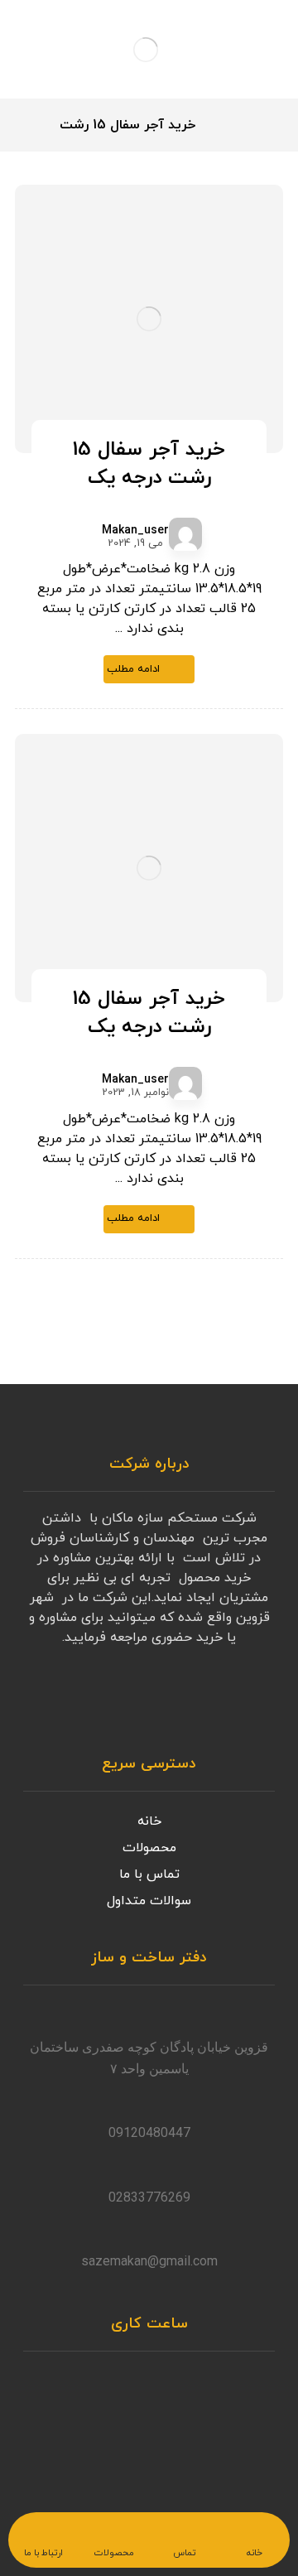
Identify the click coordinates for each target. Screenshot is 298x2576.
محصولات (149, 1848)
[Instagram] (258, 1697)
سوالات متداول (149, 1901)
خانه (149, 1821)
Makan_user (135, 531)
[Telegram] (225, 1697)
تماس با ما (149, 1874)
